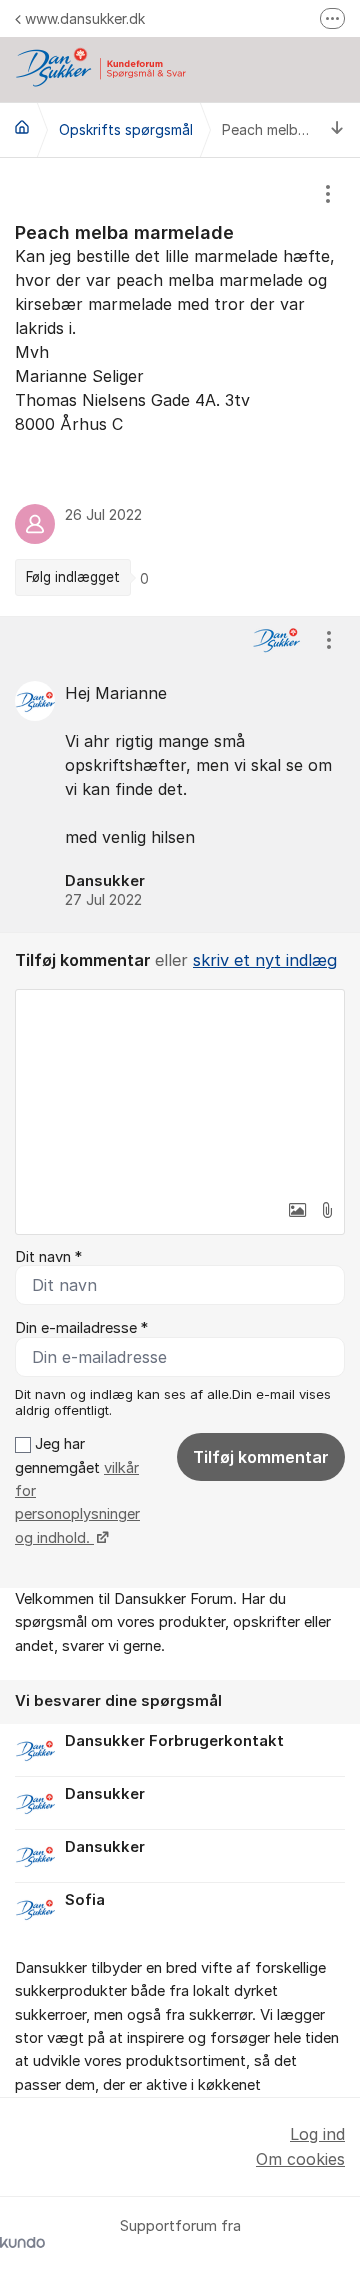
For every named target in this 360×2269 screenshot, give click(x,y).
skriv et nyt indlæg (265, 960)
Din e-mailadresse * (81, 1328)
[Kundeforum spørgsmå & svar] (22, 127)
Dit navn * (48, 1257)
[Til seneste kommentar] (337, 129)
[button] (297, 1210)
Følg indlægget (73, 577)
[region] (180, 387)
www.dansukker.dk (85, 18)
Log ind (317, 2134)
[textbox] (180, 1090)
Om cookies (300, 2159)
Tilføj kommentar (261, 1457)
